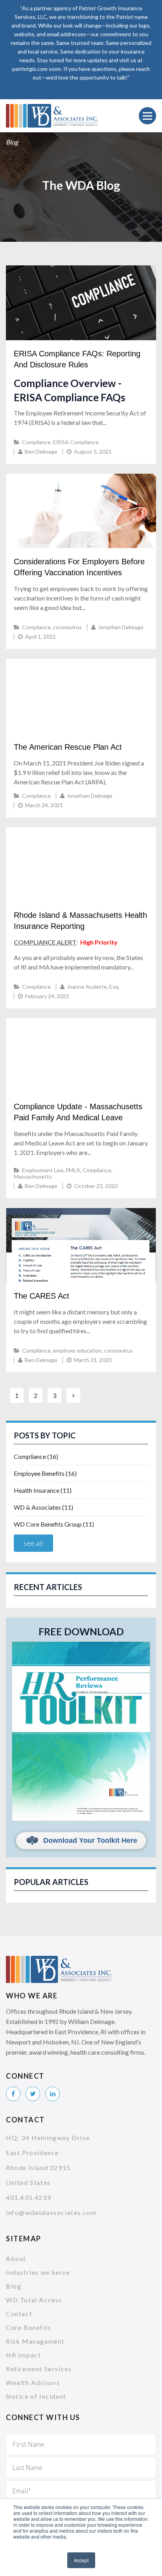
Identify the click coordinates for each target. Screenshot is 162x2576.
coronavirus (67, 627)
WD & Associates (43, 1507)
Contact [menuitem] (19, 2314)
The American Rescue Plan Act (68, 747)
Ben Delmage (41, 451)
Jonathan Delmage (121, 627)
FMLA (73, 1170)
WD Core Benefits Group (54, 1524)
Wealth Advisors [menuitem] (33, 2382)
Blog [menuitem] (14, 2286)
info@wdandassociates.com (51, 2212)
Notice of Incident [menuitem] (36, 2396)
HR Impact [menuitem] (23, 2355)
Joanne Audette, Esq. (93, 987)
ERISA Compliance (76, 442)
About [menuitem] (16, 2258)
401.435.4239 (29, 2197)
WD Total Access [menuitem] (34, 2300)
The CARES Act (41, 1296)
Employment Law (43, 1170)
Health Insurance (43, 1490)
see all (33, 1543)
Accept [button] (81, 2560)
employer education (77, 1350)
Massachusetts (33, 1176)
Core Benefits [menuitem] (29, 2327)
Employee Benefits (45, 1473)
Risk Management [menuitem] (35, 2341)
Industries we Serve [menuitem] (38, 2272)
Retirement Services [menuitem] (39, 2369)
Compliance (36, 442)
